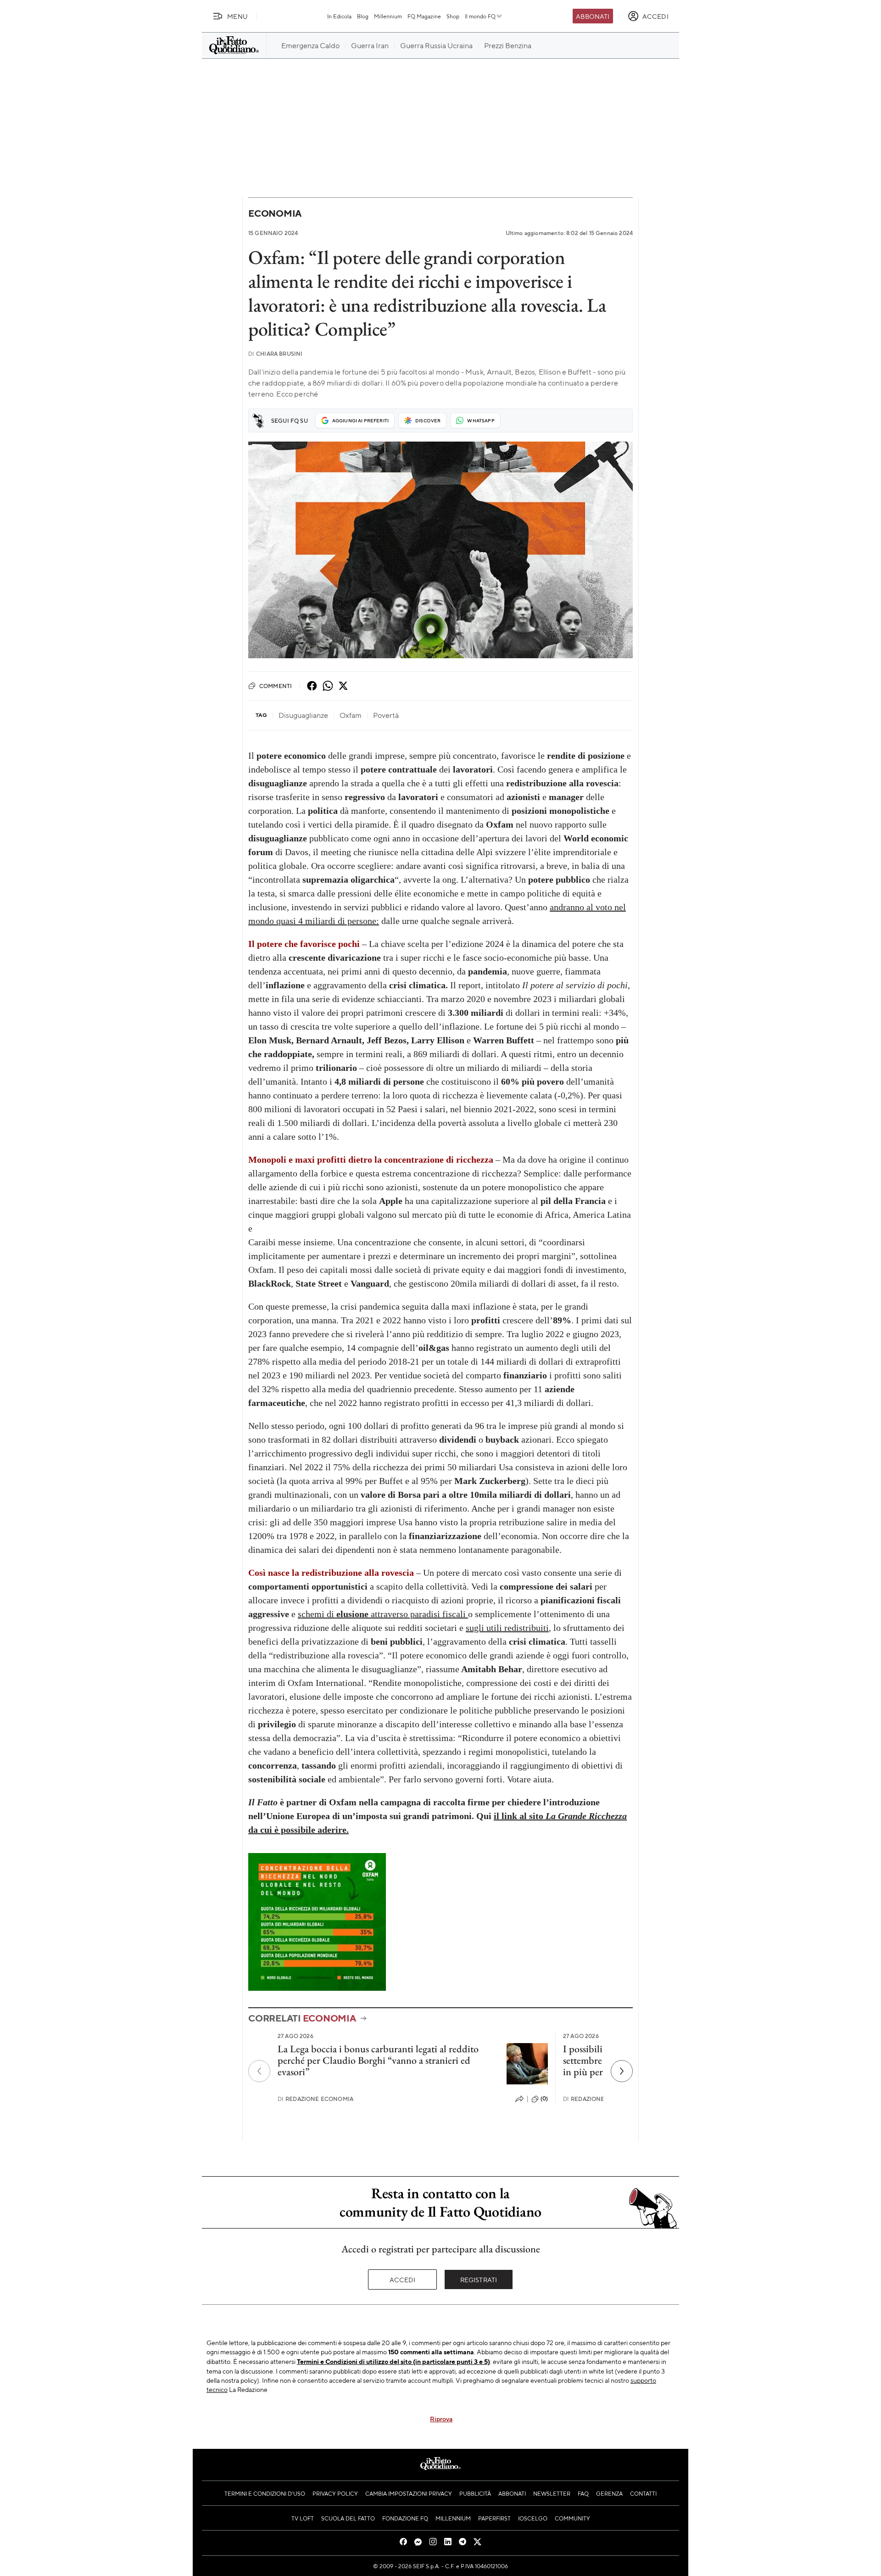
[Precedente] (259, 2071)
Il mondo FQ (480, 16)
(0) (544, 2099)
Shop (453, 16)
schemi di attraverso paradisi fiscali (383, 1614)
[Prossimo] (622, 2071)
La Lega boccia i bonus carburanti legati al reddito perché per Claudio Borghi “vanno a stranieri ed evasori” (378, 2061)
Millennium (388, 16)
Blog (363, 16)
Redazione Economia (315, 2099)
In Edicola (339, 16)
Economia (275, 213)
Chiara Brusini (275, 354)
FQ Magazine (424, 16)
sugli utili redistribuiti (507, 1628)
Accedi (403, 2279)
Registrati (479, 2279)
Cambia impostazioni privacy (409, 2493)
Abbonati (593, 16)
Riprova (441, 2419)
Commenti (276, 686)
